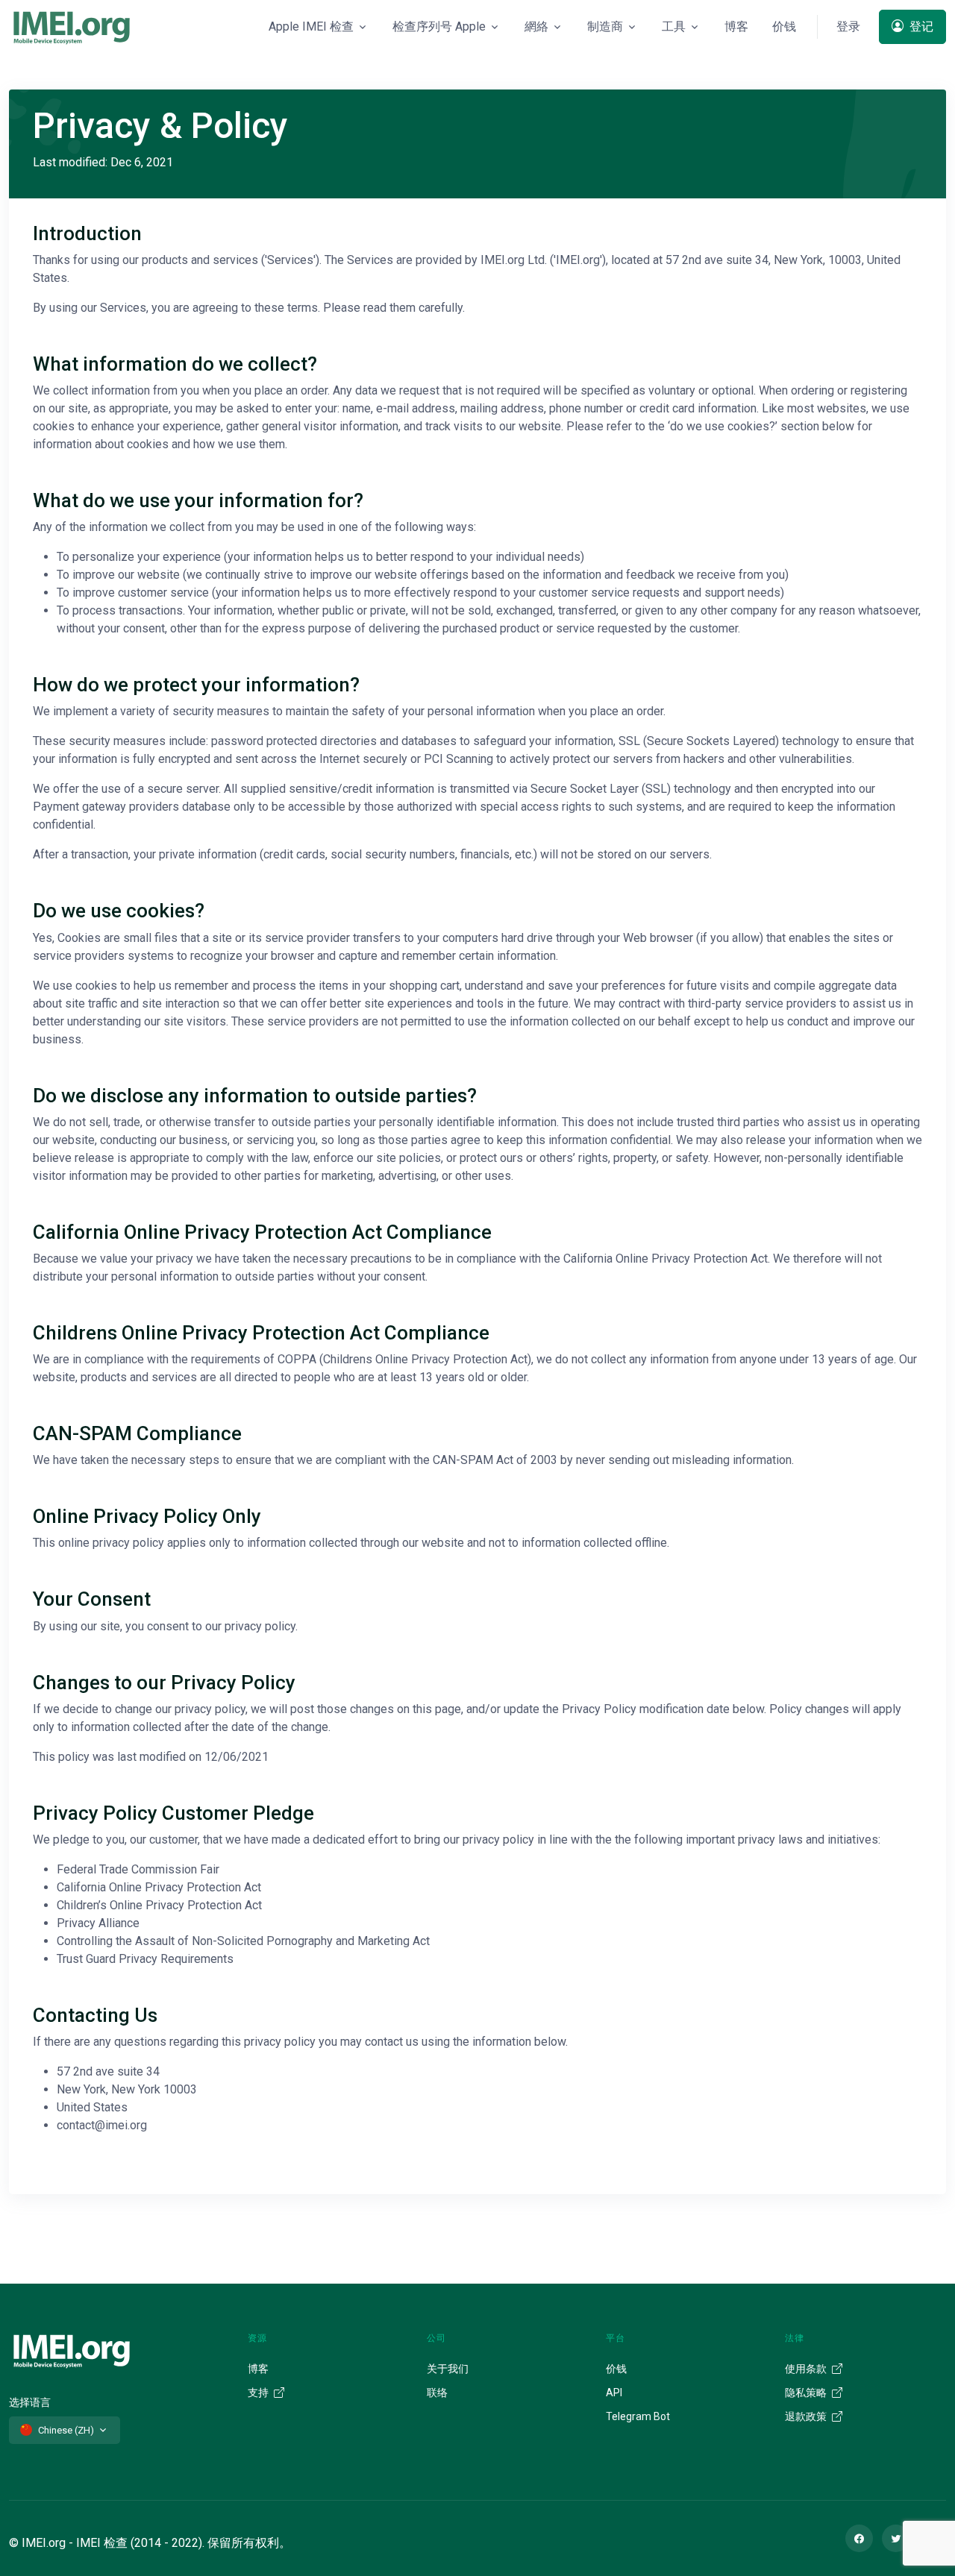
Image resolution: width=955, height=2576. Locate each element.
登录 (848, 26)
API (614, 2393)
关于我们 (448, 2369)
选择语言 (30, 2402)
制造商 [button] (605, 26)
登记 (920, 26)
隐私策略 (807, 2393)
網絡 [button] (536, 26)
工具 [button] (674, 26)
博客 (736, 26)
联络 (437, 2393)
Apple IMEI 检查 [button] (311, 26)
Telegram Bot (638, 2416)
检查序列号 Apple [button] (439, 26)
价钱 (784, 26)
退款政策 (807, 2416)
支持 (259, 2393)
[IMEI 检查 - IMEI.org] (72, 27)
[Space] (72, 2349)
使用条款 (807, 2369)
